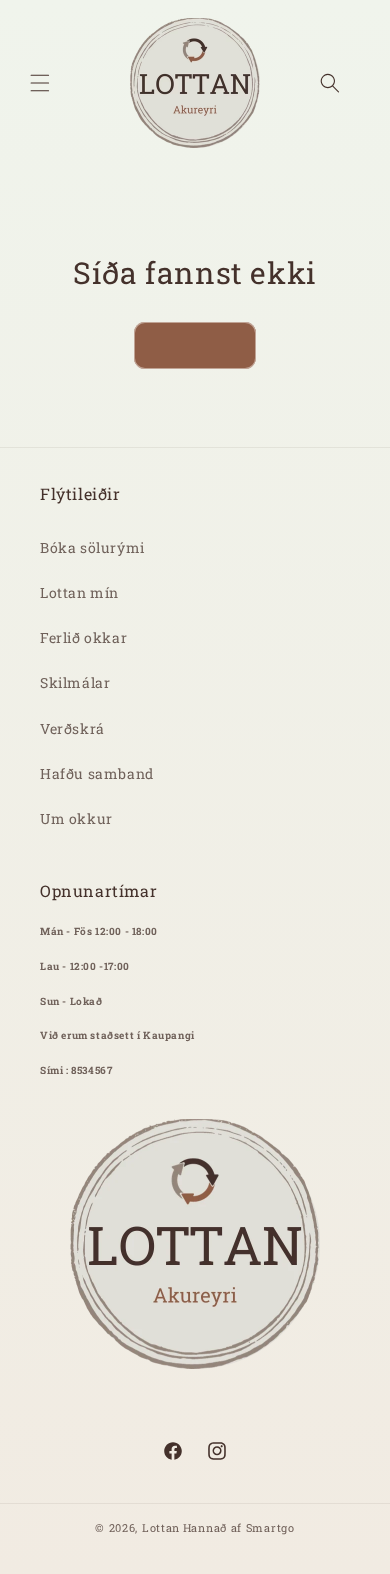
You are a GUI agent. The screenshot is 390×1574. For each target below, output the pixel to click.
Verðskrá (72, 728)
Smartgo (270, 1527)
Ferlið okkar (83, 637)
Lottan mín (79, 592)
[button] (40, 83)
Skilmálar (75, 682)
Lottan (161, 1527)
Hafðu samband (97, 773)
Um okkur (76, 818)
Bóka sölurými (92, 547)
